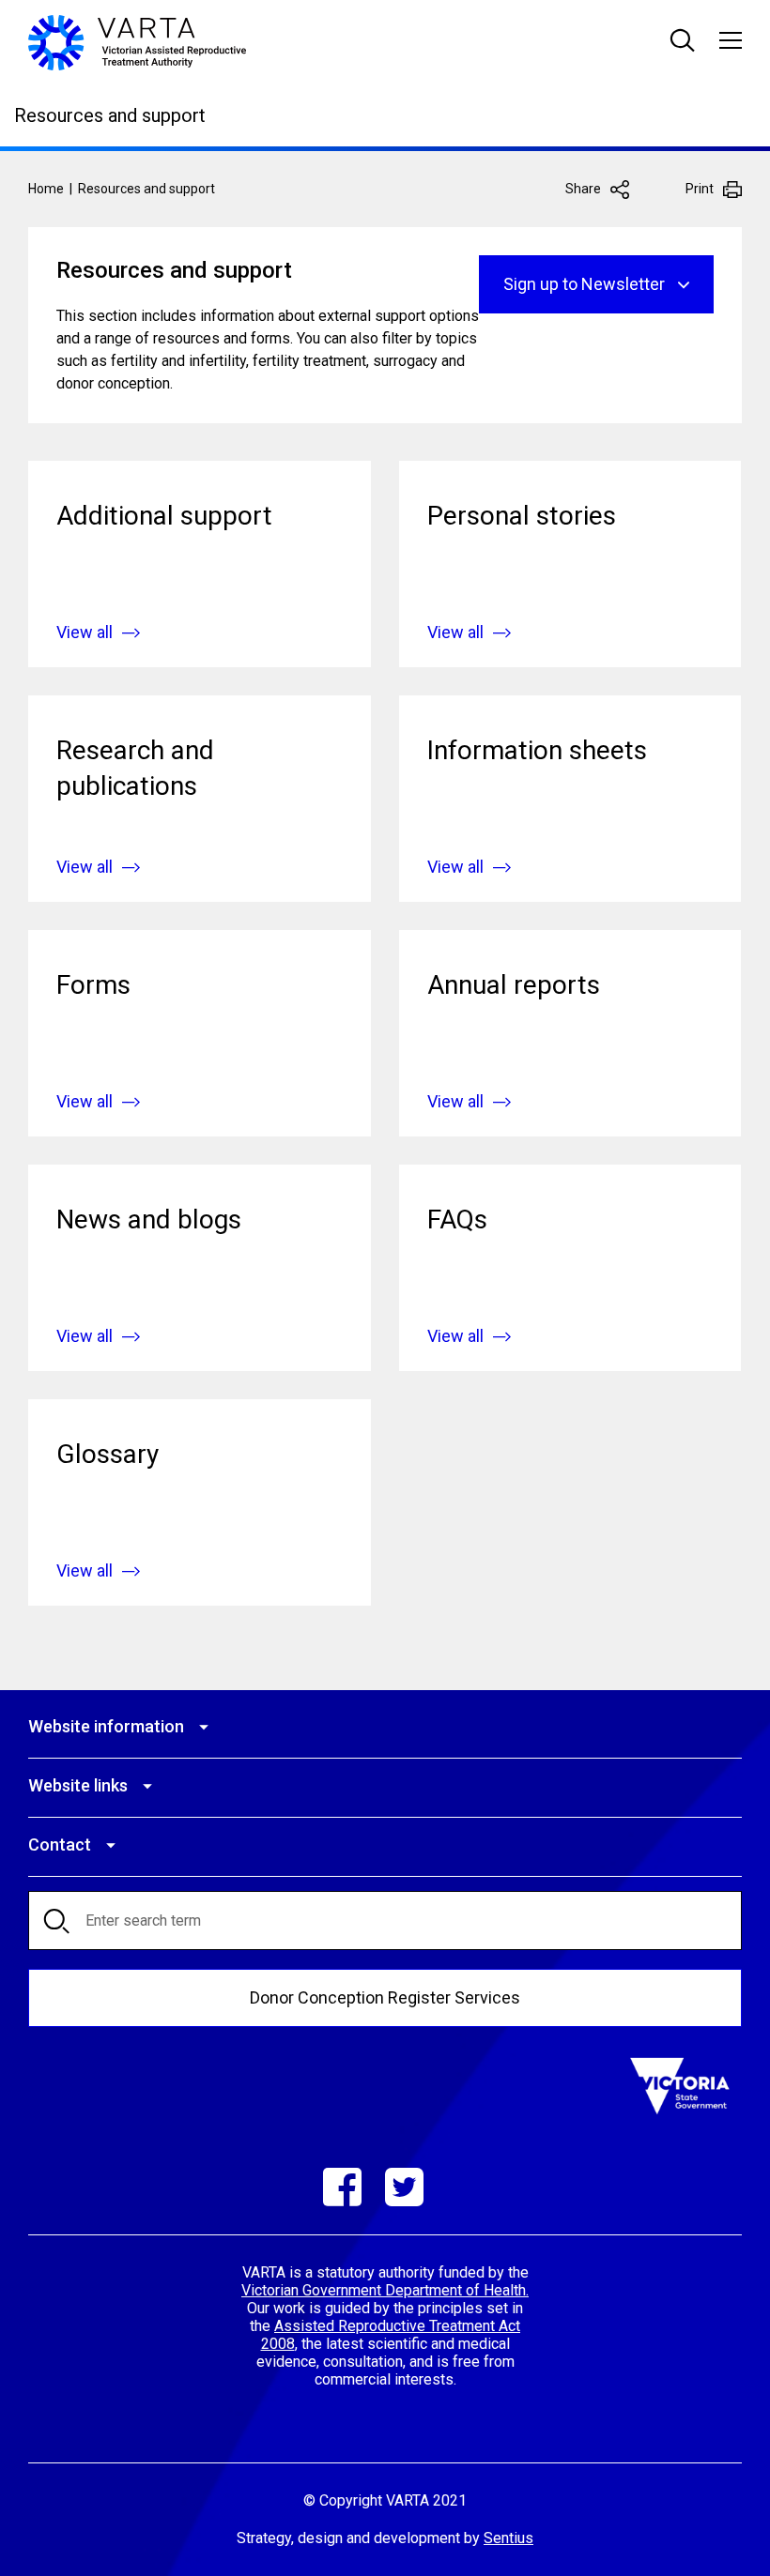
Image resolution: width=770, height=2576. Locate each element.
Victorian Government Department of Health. (385, 2290)
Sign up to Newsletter (584, 284)
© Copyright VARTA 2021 (385, 2500)
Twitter (404, 2187)
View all (85, 632)
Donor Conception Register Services (385, 1997)
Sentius (508, 2538)
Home (46, 189)
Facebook (342, 2187)
